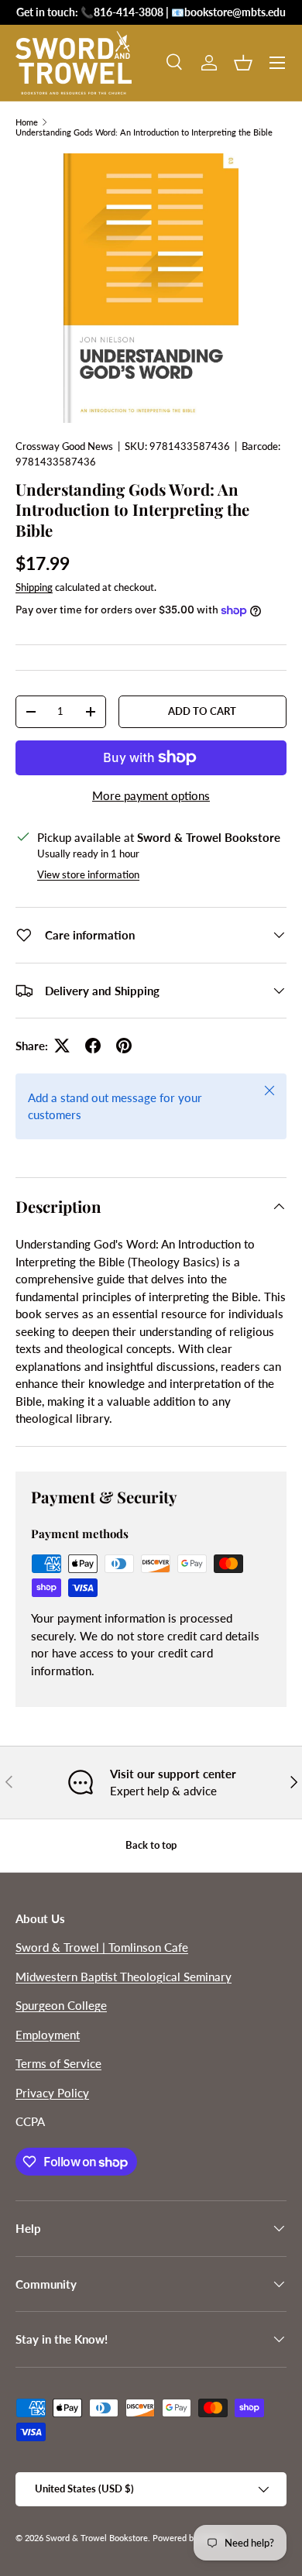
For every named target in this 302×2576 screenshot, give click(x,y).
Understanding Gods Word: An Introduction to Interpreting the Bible (144, 132)
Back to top (151, 1845)
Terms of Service (58, 2063)
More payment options (151, 795)
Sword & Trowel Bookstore (97, 2538)
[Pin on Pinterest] (124, 1046)
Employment (48, 2035)
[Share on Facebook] (93, 1046)
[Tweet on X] (62, 1046)
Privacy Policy (52, 2093)
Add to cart (202, 711)
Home (27, 122)
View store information (88, 874)
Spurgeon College (61, 2005)
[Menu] (277, 63)
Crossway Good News (64, 446)
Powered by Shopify (191, 2538)
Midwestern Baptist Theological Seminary (124, 1977)
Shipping (34, 587)
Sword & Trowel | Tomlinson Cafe (102, 1947)
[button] (243, 63)
